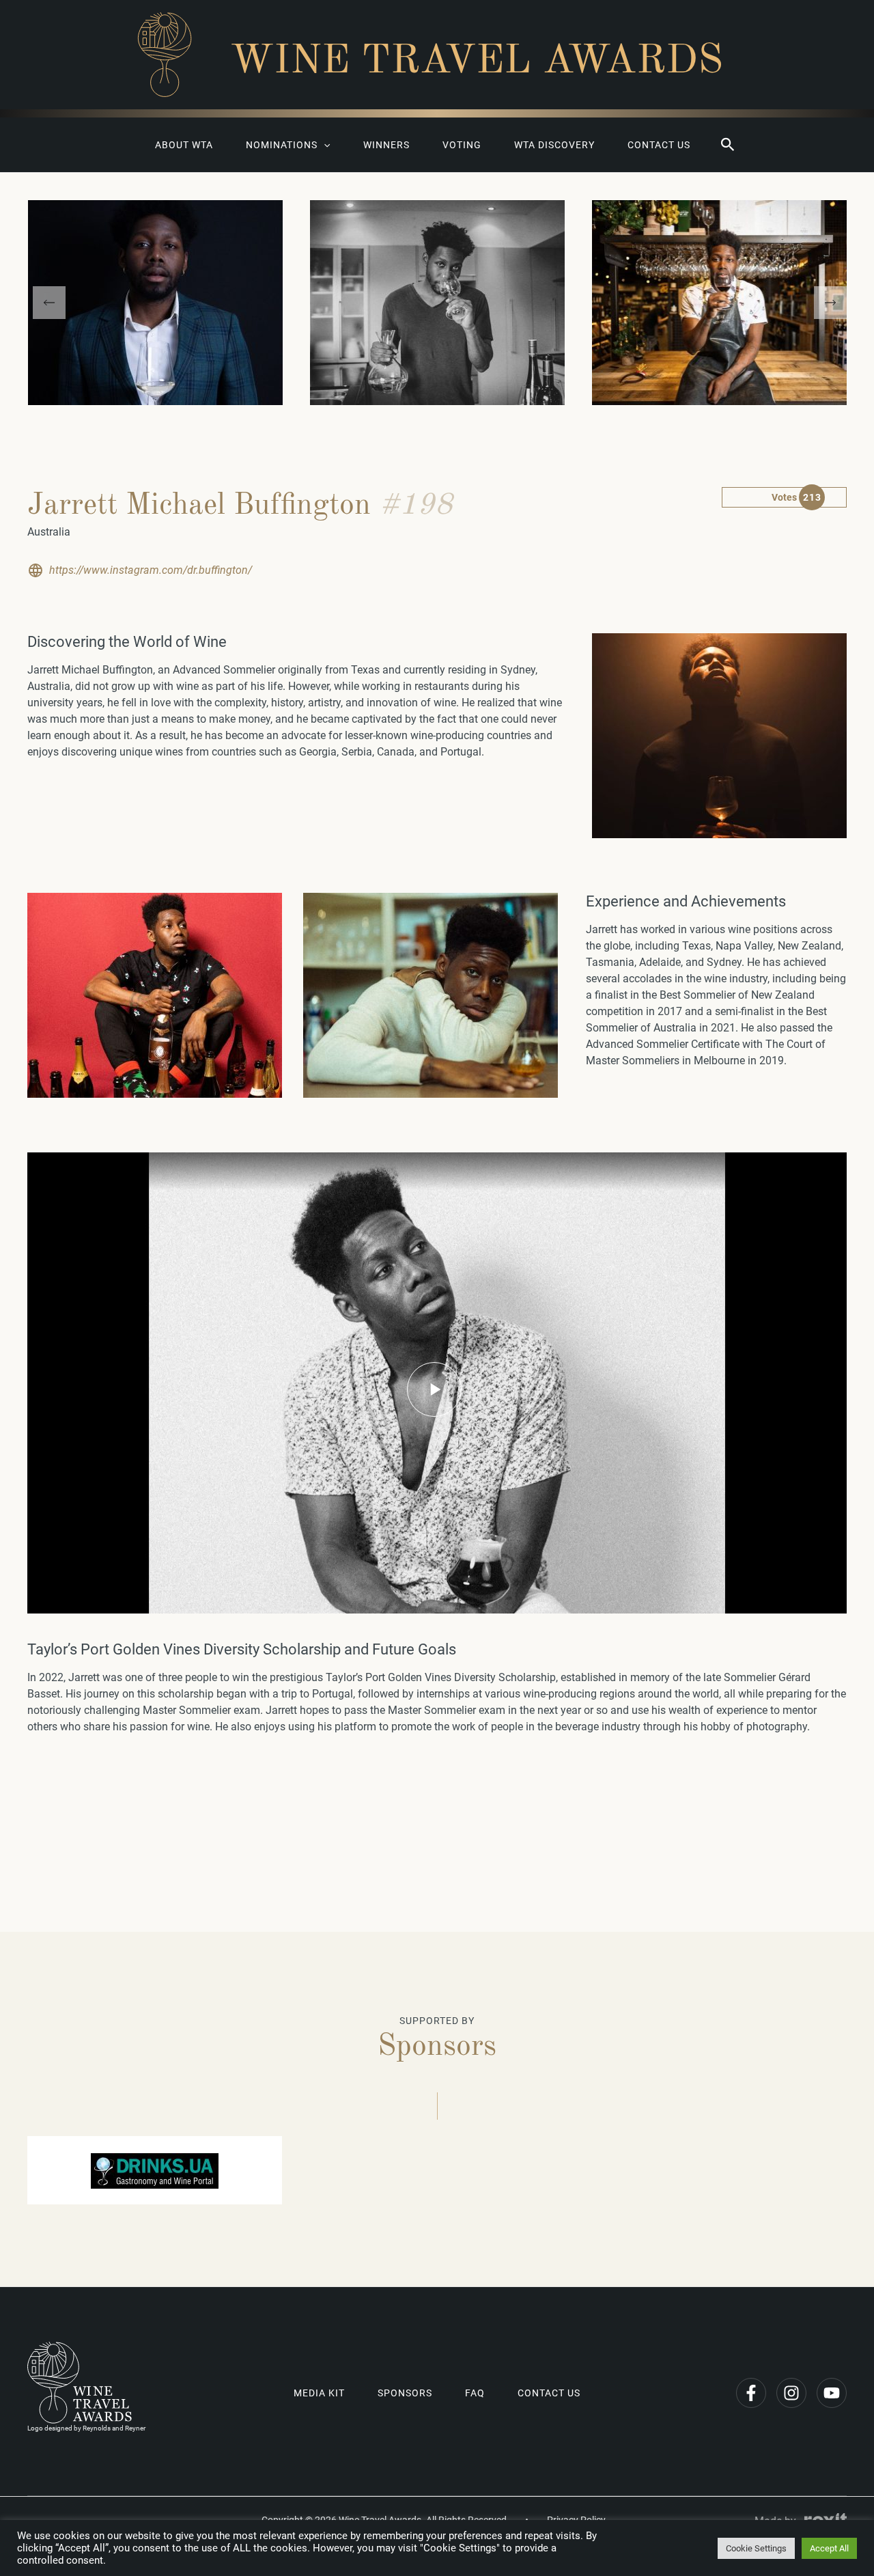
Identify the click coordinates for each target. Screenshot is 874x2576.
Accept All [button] (829, 2548)
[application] (324, 145)
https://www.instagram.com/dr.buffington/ (151, 570)
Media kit (319, 2393)
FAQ (475, 2393)
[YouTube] (832, 2393)
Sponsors (405, 2393)
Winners (386, 145)
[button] (728, 145)
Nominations (282, 145)
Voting (462, 145)
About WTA (184, 145)
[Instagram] (791, 2393)
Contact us (659, 145)
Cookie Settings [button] (756, 2548)
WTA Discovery (554, 145)
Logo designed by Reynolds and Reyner (86, 2428)
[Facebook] (751, 2393)
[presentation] (49, 303)
